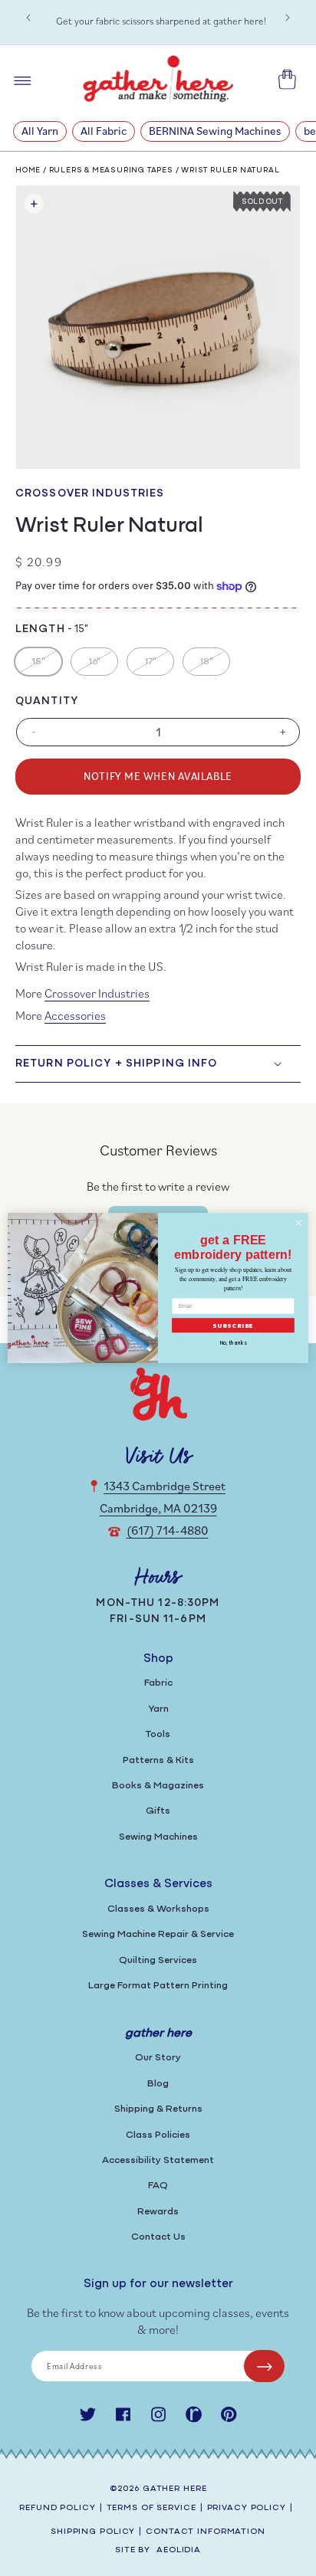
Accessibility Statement (158, 2160)
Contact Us (158, 2237)
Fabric (158, 1683)
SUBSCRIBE (234, 1326)
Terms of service (151, 2508)
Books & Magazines (158, 1786)
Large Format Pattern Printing (158, 1986)
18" (214, 666)
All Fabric (104, 131)
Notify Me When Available (158, 776)
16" (103, 666)
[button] (158, 1064)
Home (28, 170)
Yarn (158, 1709)
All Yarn (40, 131)
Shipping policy (93, 2532)
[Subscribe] (264, 2366)
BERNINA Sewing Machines (215, 131)
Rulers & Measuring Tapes (111, 170)
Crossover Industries (90, 494)
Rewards (158, 2212)
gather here (175, 2489)
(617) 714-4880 (168, 1530)
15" (46, 666)
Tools (158, 1734)
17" (159, 666)
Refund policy (57, 2508)
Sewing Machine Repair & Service (158, 1934)
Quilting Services (158, 1960)
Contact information (206, 2532)
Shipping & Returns (158, 2109)
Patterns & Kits (158, 1760)
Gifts (158, 1811)
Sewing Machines (158, 1837)
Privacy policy (247, 2508)
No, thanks (233, 1344)
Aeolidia (179, 2550)
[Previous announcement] (28, 18)
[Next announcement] (288, 18)
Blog (158, 2084)
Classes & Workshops (158, 1909)
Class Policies (158, 2135)
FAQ (158, 2186)
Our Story (158, 2058)
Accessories (75, 1015)
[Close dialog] (298, 1223)
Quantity (47, 701)
